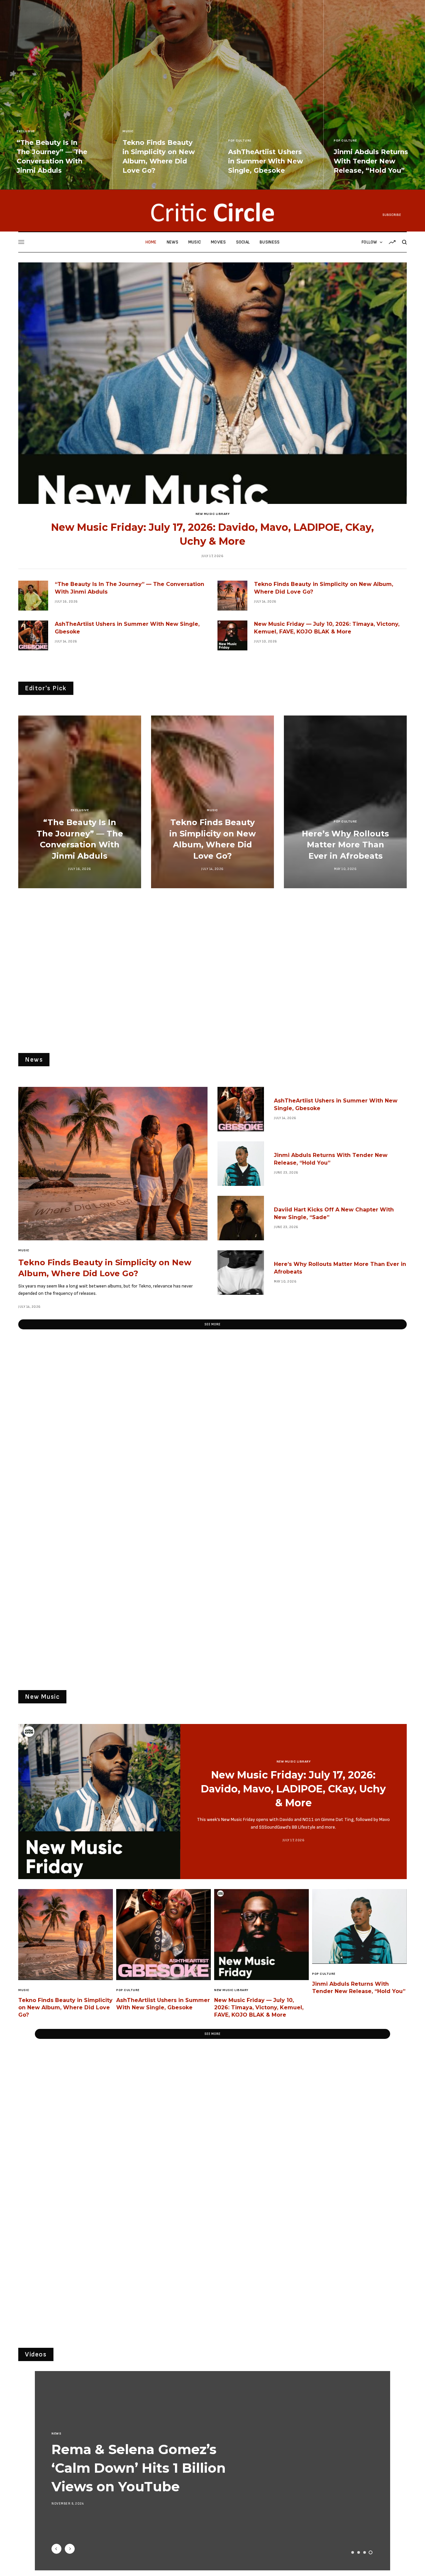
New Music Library (213, 514)
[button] (212, 1324)
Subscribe (392, 215)
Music (128, 131)
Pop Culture (240, 141)
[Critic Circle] (212, 212)
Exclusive (26, 131)
